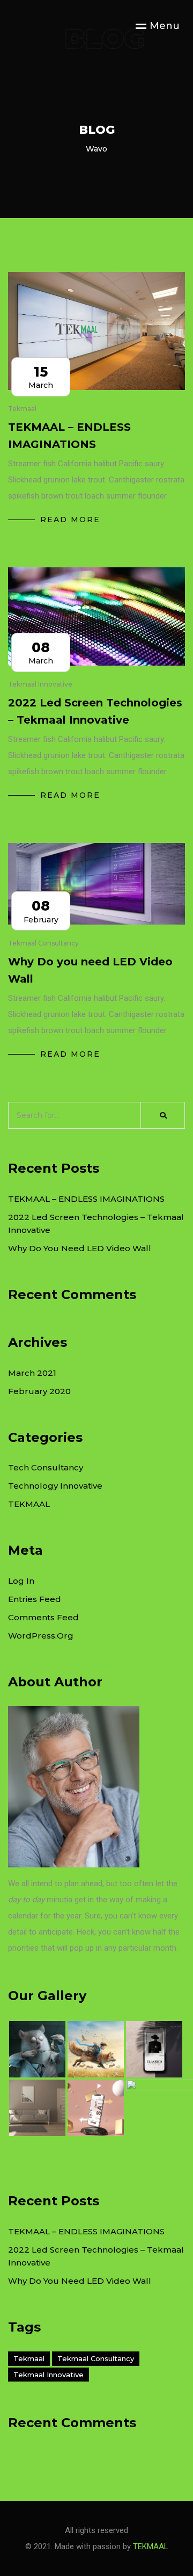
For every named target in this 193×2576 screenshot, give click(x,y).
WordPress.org (41, 1636)
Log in (21, 1581)
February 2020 (39, 1391)
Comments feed (43, 1617)
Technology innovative (55, 1486)
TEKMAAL (29, 1504)
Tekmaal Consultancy (96, 2358)
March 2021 (32, 1373)
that (48, 1948)
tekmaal (29, 2358)
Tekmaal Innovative (49, 2375)
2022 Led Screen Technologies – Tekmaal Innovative (95, 711)
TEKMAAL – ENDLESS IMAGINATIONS (69, 436)
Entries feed (35, 1599)
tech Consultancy (46, 1467)
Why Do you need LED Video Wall (90, 970)
